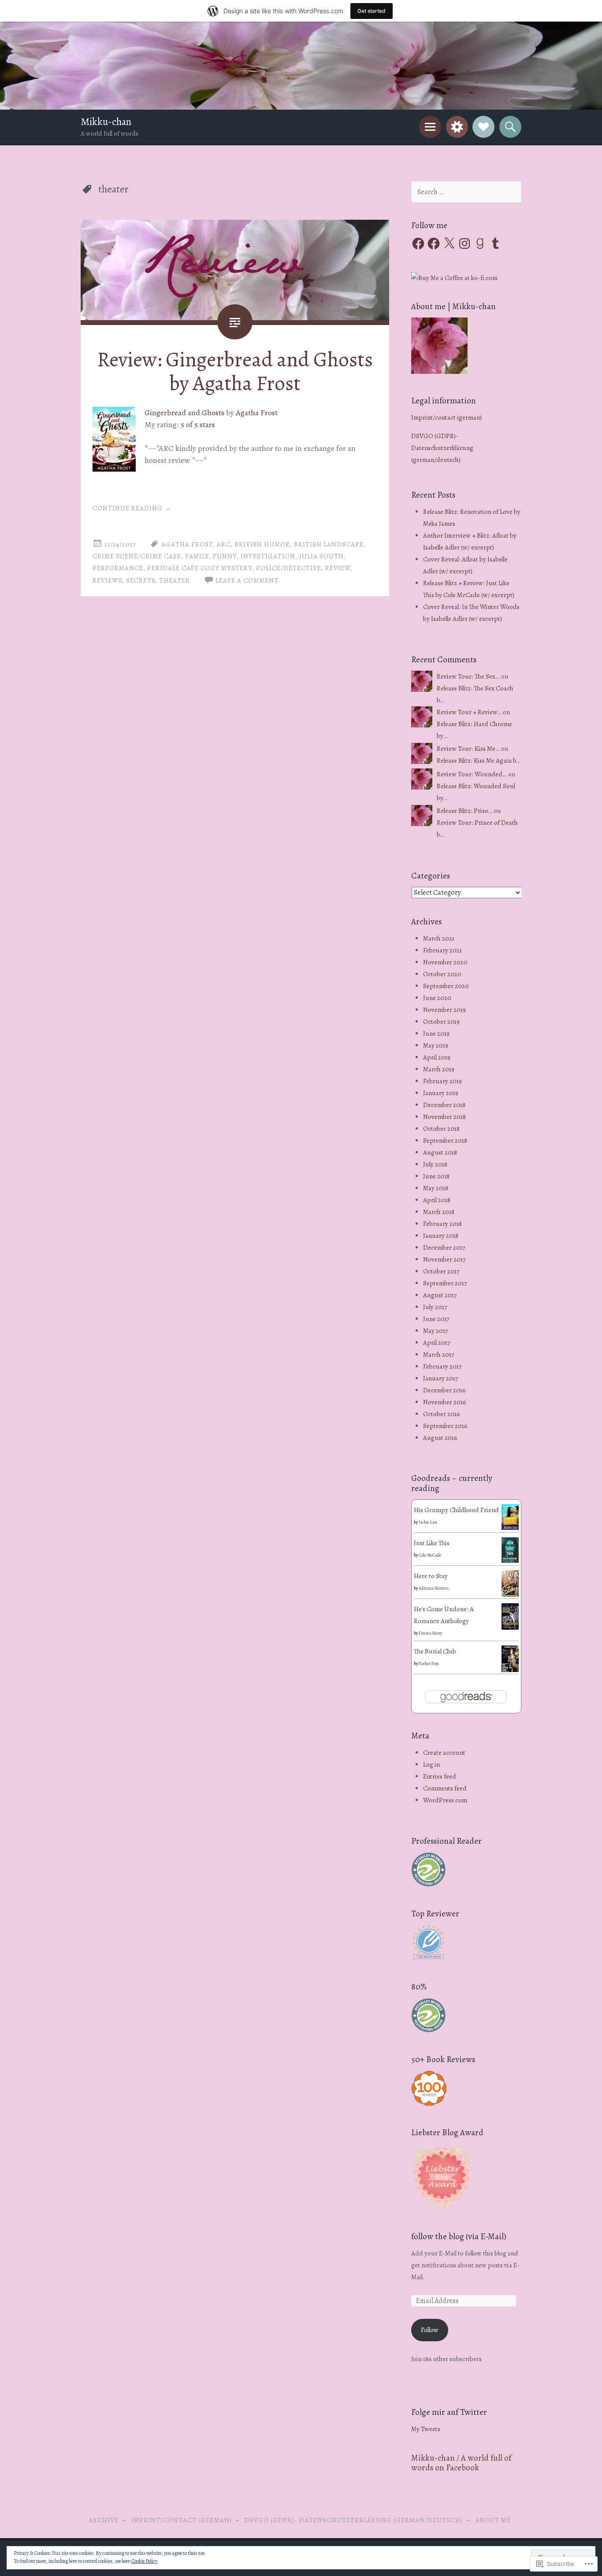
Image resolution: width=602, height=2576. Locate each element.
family (197, 556)
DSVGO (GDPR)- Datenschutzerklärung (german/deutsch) (442, 448)
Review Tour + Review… (469, 712)
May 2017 (435, 1331)
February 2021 (442, 950)
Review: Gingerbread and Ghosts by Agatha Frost (235, 371)
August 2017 (440, 1295)
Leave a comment (247, 580)
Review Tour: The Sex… (468, 676)
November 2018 (444, 1117)
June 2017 (436, 1319)
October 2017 (441, 1271)
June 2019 (436, 1033)
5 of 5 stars (198, 424)
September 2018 (445, 1140)
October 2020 (442, 974)
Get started (372, 11)
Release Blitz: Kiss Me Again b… (479, 760)
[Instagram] (465, 244)
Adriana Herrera (434, 1588)
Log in (431, 1764)
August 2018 (440, 1152)
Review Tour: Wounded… (472, 774)
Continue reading (132, 508)
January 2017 (440, 1378)
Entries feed (440, 1776)
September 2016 (445, 1426)
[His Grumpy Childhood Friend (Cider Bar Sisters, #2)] (510, 1528)
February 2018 (442, 1224)
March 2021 (439, 938)
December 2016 (444, 1390)
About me (493, 2520)
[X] (449, 244)
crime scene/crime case (137, 556)
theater (175, 580)
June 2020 (437, 998)
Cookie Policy (144, 2561)
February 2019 (442, 1081)
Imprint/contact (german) (446, 417)
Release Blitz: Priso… (465, 811)
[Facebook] (418, 244)
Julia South (321, 556)
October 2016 (442, 1414)
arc (224, 544)
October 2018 (441, 1129)
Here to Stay (431, 1576)
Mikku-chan (106, 122)
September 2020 (446, 986)
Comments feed (445, 1788)
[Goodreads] (480, 244)
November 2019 (444, 1010)
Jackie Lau (428, 1522)
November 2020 (445, 962)
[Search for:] (466, 192)
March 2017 (438, 1354)
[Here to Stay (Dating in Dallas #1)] (510, 1595)
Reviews (107, 580)
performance (118, 568)
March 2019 (439, 1069)
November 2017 (444, 1259)
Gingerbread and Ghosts (184, 413)
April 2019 (437, 1057)
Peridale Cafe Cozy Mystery (200, 568)
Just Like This (432, 1543)
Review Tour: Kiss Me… (468, 749)
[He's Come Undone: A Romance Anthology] (510, 1628)
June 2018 (436, 1176)
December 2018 (444, 1105)
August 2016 (440, 1438)
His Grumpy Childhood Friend (456, 1510)
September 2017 (445, 1283)
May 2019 (436, 1045)
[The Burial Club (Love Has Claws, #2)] (510, 1671)
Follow (430, 2330)
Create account (444, 1753)
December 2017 (444, 1247)
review (338, 568)
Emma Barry (430, 1633)
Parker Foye (429, 1663)
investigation (268, 556)
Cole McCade (430, 1555)
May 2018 (436, 1188)
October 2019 (441, 1022)
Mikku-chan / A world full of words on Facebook (461, 2463)
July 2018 (435, 1164)
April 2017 (437, 1343)
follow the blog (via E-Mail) (459, 2236)
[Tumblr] (495, 244)
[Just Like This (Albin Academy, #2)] (510, 1561)
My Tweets (426, 2429)
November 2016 (445, 1402)
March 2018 (439, 1212)
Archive (104, 2520)
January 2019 (441, 1093)
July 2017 (435, 1307)
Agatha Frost (257, 413)
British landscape (329, 544)
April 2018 (437, 1200)
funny (225, 556)
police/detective (289, 568)
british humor (262, 544)
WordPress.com (445, 1800)
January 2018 (441, 1236)
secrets (141, 580)
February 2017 (442, 1366)
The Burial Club (435, 1651)
